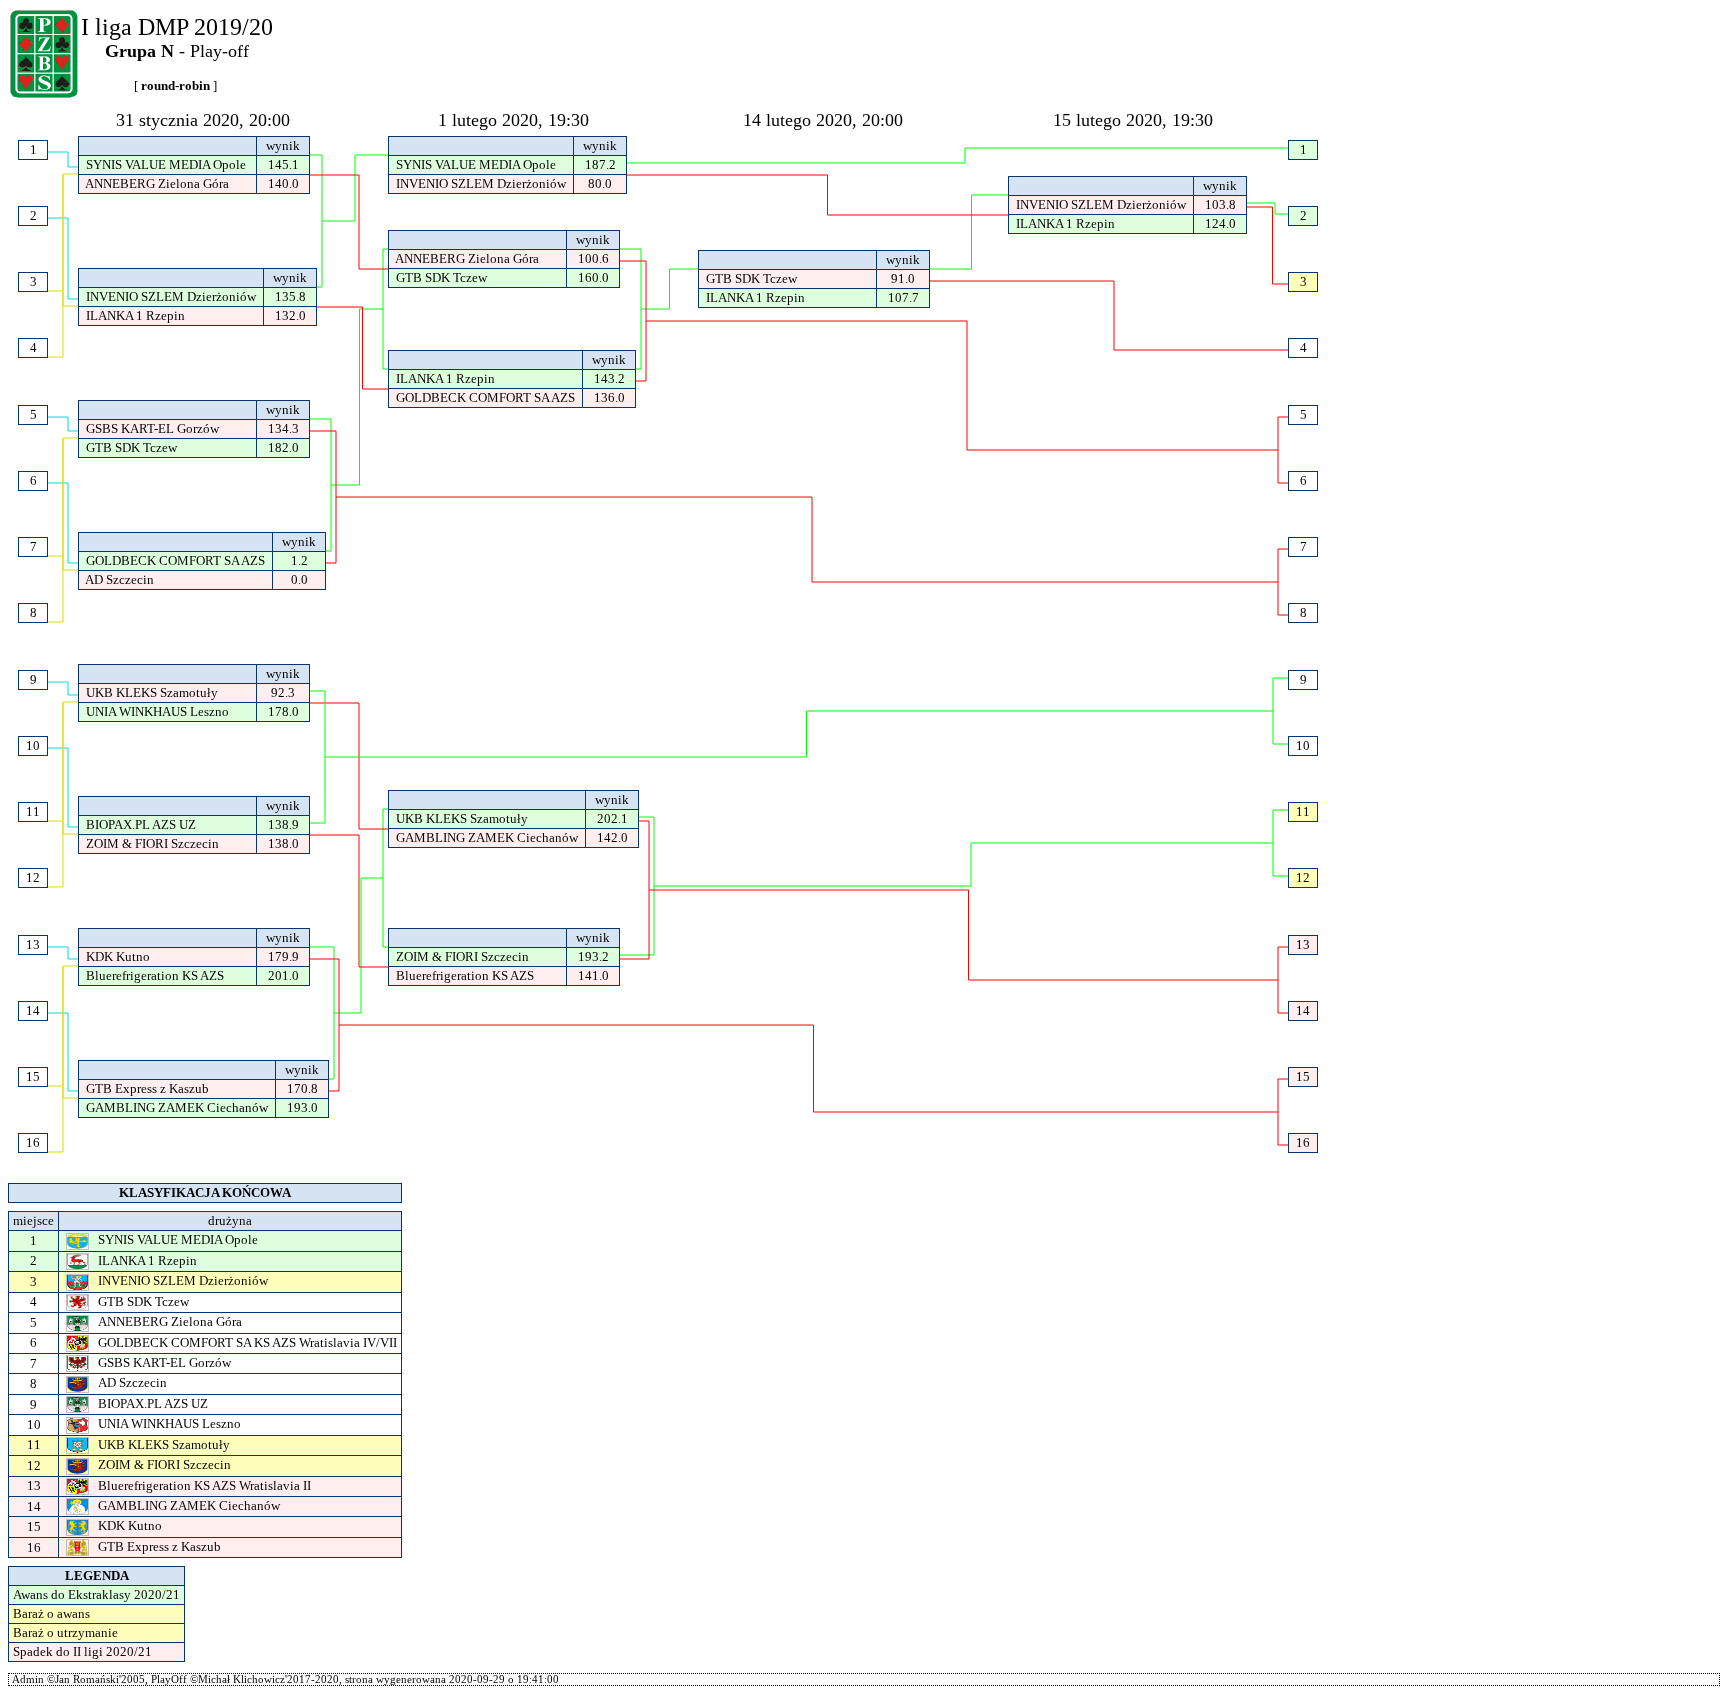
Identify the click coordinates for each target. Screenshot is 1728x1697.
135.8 (290, 296)
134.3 (283, 428)
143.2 (609, 378)
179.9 (283, 956)
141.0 (593, 975)
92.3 (283, 692)
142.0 (612, 837)
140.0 (283, 183)
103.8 (1220, 204)
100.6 (593, 258)
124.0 (1220, 223)
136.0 (609, 397)
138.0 (283, 843)
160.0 (593, 277)
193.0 (302, 1107)
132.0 (290, 315)
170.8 (302, 1088)
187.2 (600, 164)
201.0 (283, 975)
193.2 (593, 956)
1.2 (299, 560)
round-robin (175, 85)
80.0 (600, 183)
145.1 (283, 164)
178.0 (283, 711)
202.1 (612, 818)
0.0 (299, 579)
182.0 (283, 447)
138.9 (283, 824)
